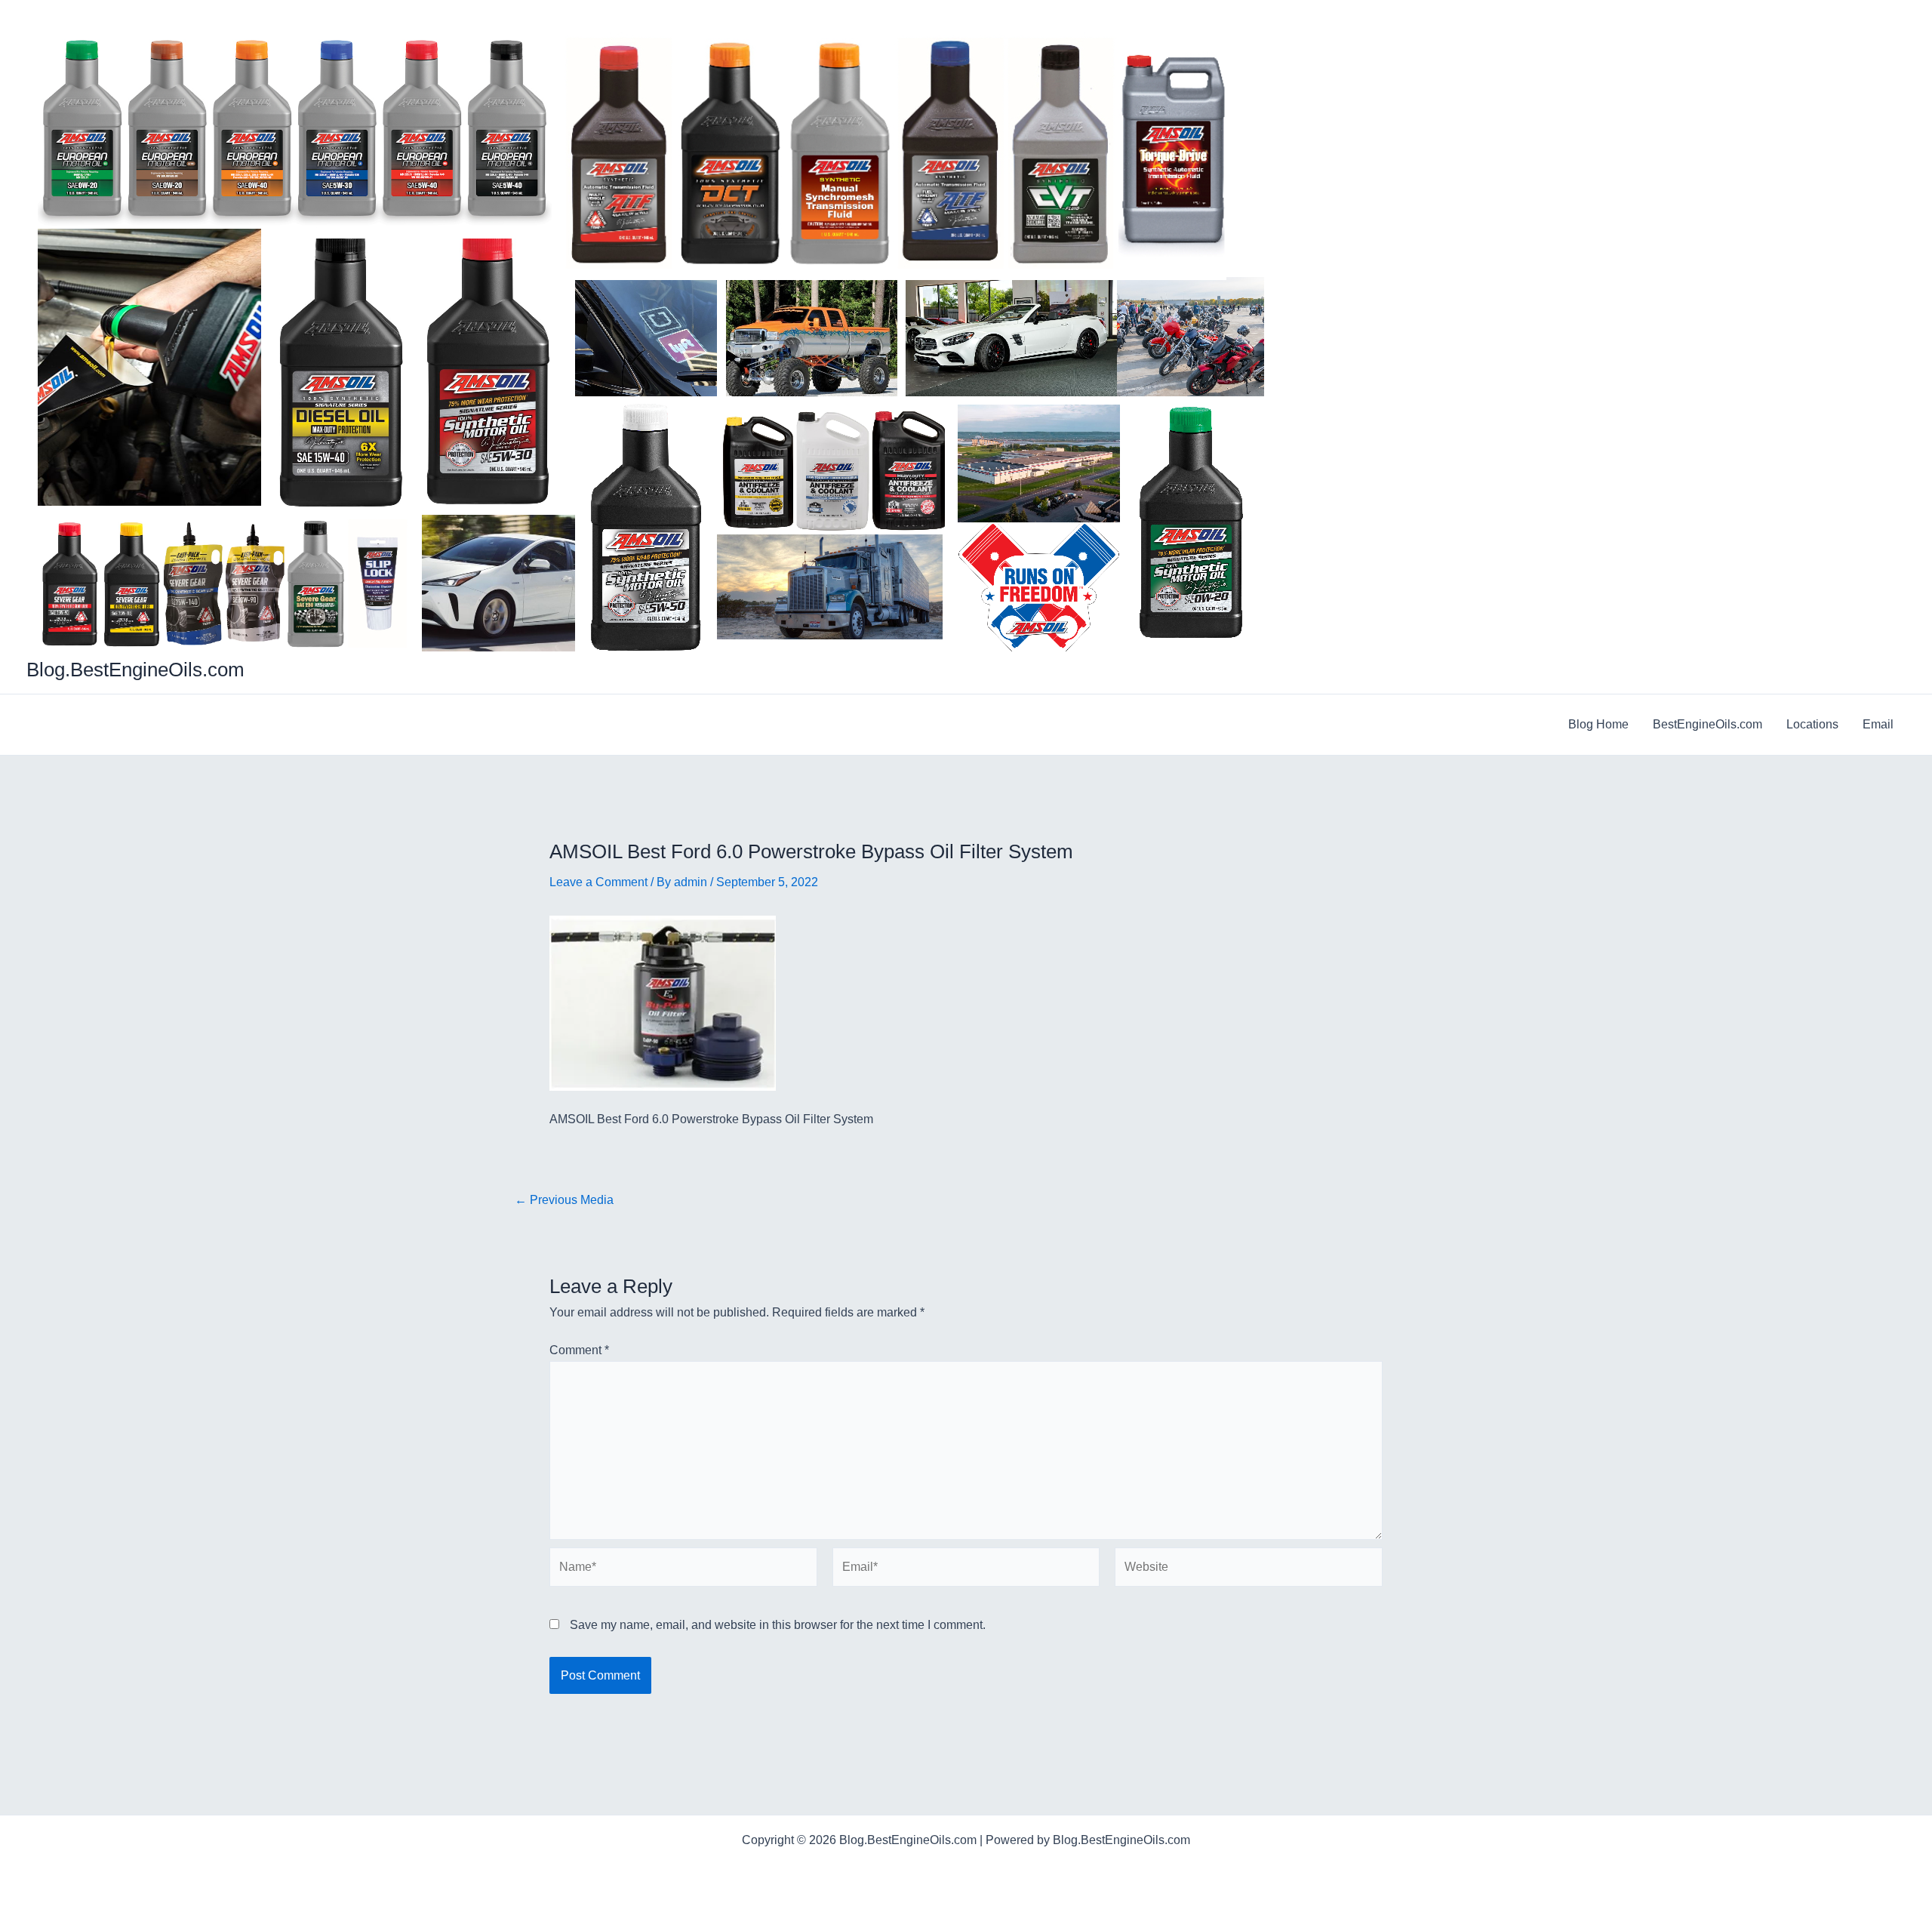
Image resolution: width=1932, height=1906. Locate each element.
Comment (579, 1350)
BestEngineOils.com (1707, 724)
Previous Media (564, 1200)
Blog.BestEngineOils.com (135, 670)
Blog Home (1598, 724)
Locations (1812, 724)
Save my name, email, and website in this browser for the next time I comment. (778, 1625)
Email (1878, 724)
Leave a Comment (598, 882)
